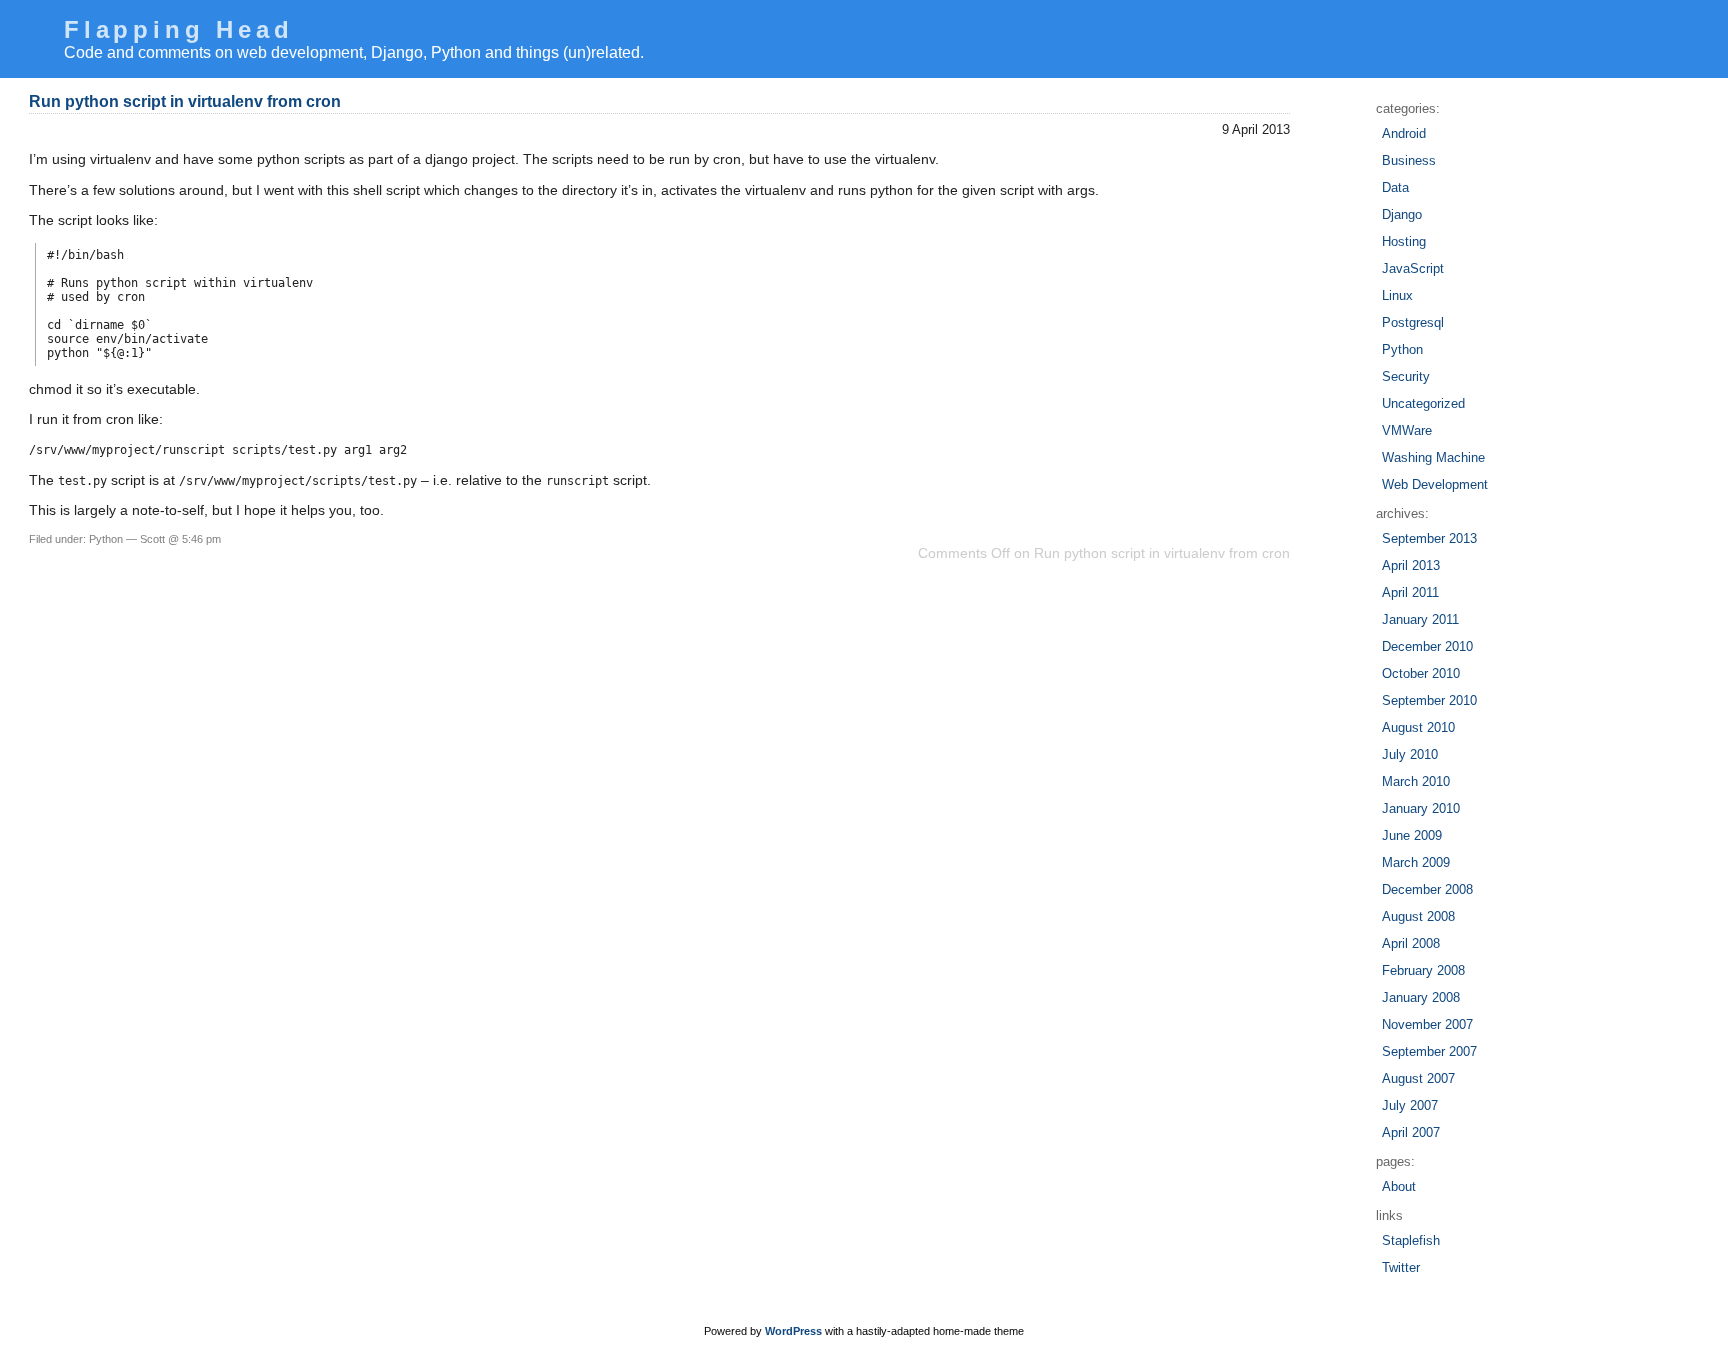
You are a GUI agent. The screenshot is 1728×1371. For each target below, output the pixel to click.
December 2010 (1427, 646)
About (1399, 1186)
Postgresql (1413, 322)
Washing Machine (1433, 457)
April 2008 (1411, 943)
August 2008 (1418, 916)
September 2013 (1429, 538)
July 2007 (1410, 1105)
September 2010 (1429, 700)
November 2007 (1427, 1024)
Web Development (1435, 484)
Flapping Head (178, 29)
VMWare (1407, 430)
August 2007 (1418, 1078)
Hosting (1404, 241)
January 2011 (1420, 619)
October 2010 (1421, 673)
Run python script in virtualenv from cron (185, 101)
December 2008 (1427, 889)
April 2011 (1410, 592)
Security (1406, 376)
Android (1404, 133)
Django (1402, 214)
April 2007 (1411, 1132)
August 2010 (1418, 727)
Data (1395, 187)
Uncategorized (1423, 403)
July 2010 (1410, 754)
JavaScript (1413, 268)
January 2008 (1421, 997)
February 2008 (1423, 970)
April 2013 (1411, 565)
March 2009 (1416, 862)
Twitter (1401, 1267)
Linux (1397, 295)
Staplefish (1411, 1240)
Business (1409, 160)
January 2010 (1421, 808)
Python (106, 539)
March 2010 (1416, 781)
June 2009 (1412, 835)
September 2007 (1429, 1051)
